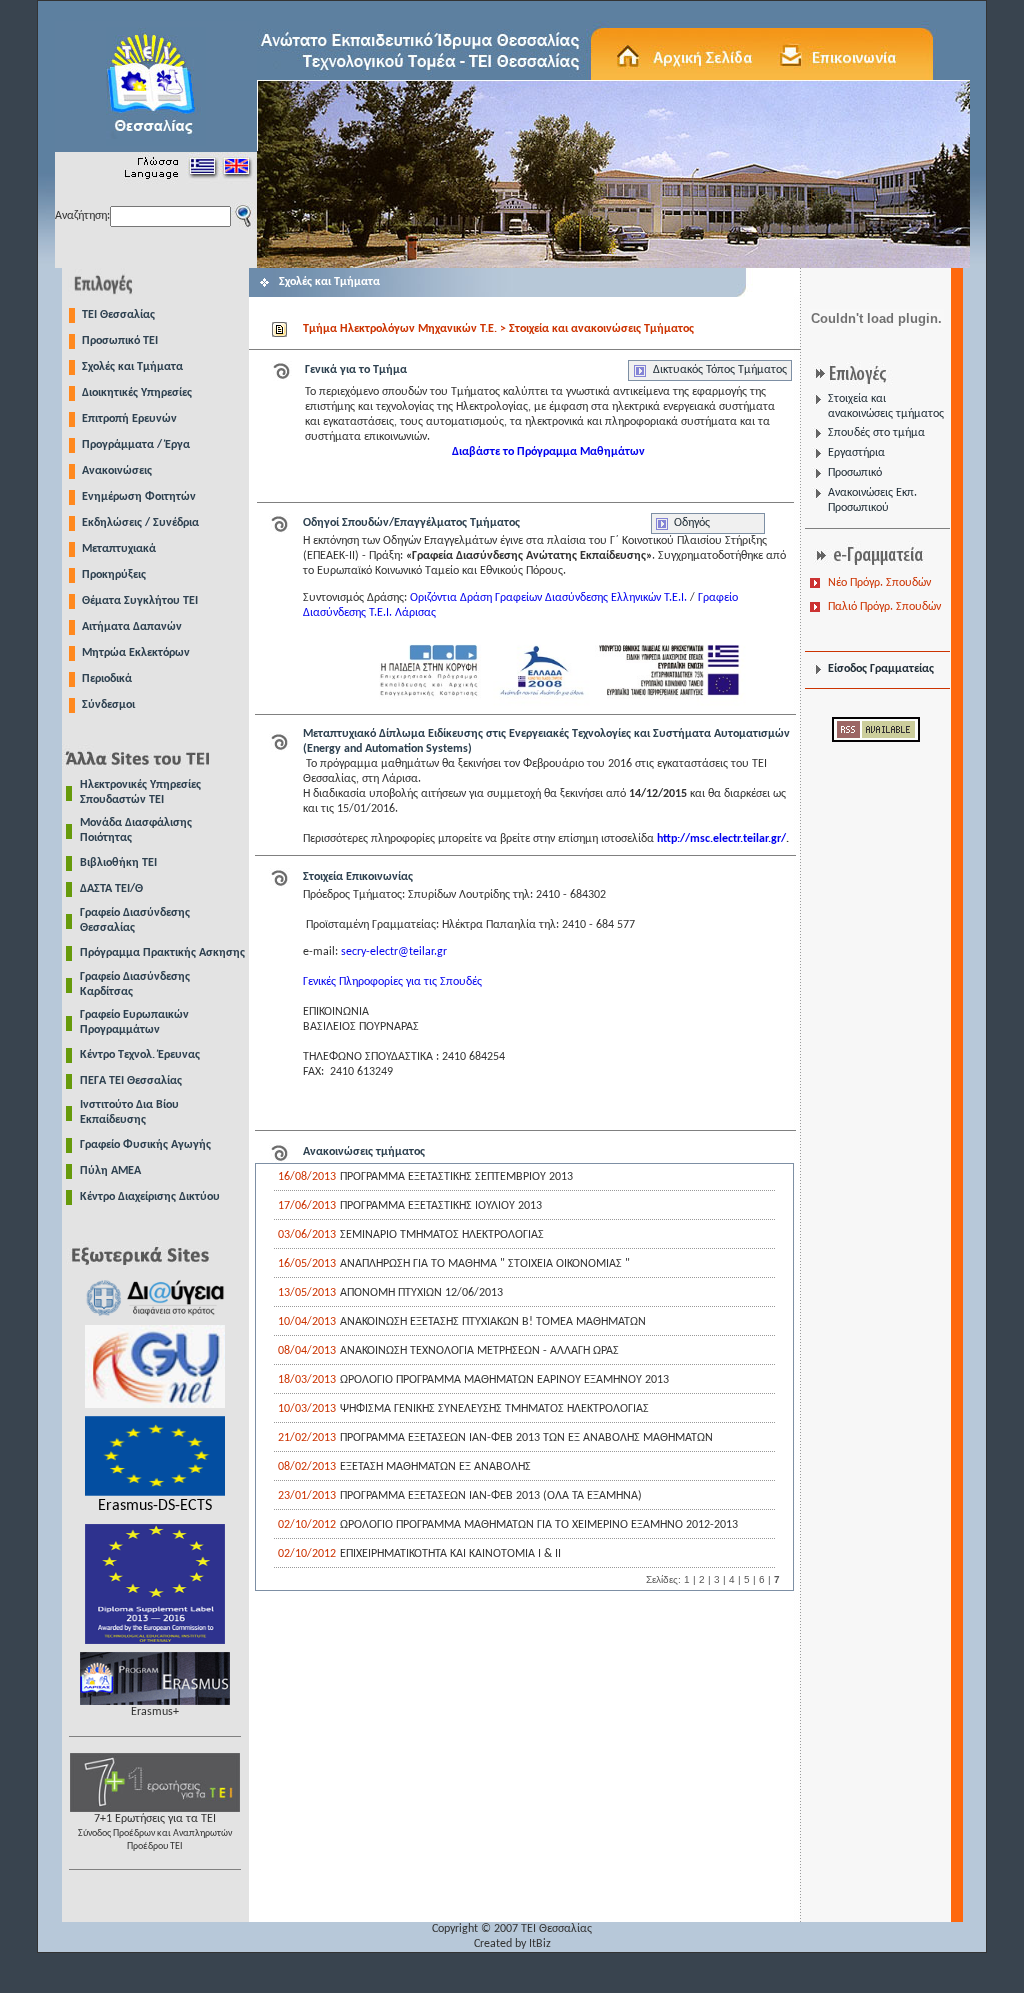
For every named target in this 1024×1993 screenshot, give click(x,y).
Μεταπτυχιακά (119, 549)
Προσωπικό (855, 473)
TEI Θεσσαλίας (118, 315)
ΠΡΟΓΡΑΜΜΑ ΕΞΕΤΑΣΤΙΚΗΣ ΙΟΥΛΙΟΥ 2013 (441, 1206)
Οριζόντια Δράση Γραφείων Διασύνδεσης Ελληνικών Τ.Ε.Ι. (550, 598)
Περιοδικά (107, 679)
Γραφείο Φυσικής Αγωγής (145, 1145)
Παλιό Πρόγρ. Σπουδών (884, 607)
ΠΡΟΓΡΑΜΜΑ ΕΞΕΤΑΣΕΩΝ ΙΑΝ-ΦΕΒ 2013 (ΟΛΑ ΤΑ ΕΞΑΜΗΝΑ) (491, 1496)
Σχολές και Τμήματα (132, 367)
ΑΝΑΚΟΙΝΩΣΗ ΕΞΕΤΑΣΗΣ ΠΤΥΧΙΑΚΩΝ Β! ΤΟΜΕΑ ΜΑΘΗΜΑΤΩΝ (493, 1322)
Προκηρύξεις (114, 575)
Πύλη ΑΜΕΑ (110, 1171)
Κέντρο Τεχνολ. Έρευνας (140, 1055)
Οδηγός (692, 523)
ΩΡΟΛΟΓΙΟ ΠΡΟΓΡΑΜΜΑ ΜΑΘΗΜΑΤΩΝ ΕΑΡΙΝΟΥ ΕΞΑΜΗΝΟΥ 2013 (504, 1380)
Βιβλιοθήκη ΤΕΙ (118, 863)
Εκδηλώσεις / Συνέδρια (140, 523)
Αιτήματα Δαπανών (132, 627)
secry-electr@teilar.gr (394, 952)
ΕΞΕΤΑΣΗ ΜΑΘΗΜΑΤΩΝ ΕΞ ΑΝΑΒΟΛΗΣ (435, 1467)
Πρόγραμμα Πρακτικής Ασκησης (162, 953)
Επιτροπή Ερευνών (129, 419)
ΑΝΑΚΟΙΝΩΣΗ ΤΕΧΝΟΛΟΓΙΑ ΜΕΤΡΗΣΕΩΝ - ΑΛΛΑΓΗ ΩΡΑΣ (479, 1351)
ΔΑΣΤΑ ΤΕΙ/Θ (111, 889)
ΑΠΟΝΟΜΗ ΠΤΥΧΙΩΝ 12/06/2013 (421, 1293)
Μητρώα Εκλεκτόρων (136, 653)
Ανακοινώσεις (117, 471)
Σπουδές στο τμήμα (876, 433)
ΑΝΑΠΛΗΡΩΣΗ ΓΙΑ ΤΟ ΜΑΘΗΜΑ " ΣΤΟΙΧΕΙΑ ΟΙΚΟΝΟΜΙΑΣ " (485, 1264)
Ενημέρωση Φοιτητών (139, 497)
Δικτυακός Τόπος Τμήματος (720, 370)
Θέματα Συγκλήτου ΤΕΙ (140, 601)
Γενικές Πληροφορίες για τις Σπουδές (392, 982)
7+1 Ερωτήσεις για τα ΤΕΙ (155, 1832)
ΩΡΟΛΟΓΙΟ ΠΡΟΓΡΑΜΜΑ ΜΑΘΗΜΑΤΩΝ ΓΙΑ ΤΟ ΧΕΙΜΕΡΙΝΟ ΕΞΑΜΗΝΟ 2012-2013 (539, 1525)
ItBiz (540, 1944)
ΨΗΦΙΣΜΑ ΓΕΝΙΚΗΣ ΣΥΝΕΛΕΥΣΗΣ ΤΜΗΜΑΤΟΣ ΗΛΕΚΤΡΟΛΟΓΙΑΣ (494, 1409)
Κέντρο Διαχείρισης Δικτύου (150, 1197)
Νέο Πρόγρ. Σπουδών (879, 583)
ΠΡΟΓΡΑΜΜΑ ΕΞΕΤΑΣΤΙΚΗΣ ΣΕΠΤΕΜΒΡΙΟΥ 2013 (456, 1177)
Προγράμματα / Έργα (136, 445)
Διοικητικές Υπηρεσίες (137, 393)
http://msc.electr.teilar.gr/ (721, 839)
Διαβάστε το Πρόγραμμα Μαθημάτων (548, 452)
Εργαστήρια (856, 453)
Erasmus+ (155, 1712)
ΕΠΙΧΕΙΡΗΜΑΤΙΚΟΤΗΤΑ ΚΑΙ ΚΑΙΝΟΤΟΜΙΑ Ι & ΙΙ (450, 1554)
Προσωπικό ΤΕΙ (120, 341)
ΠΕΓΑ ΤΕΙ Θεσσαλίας (131, 1081)
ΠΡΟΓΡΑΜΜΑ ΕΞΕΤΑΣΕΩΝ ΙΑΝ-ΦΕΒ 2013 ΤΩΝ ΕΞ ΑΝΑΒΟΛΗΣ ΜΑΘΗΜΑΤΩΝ (526, 1438)
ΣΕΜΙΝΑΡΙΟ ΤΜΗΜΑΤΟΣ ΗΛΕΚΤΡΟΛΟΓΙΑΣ (442, 1235)
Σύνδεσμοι (108, 705)
